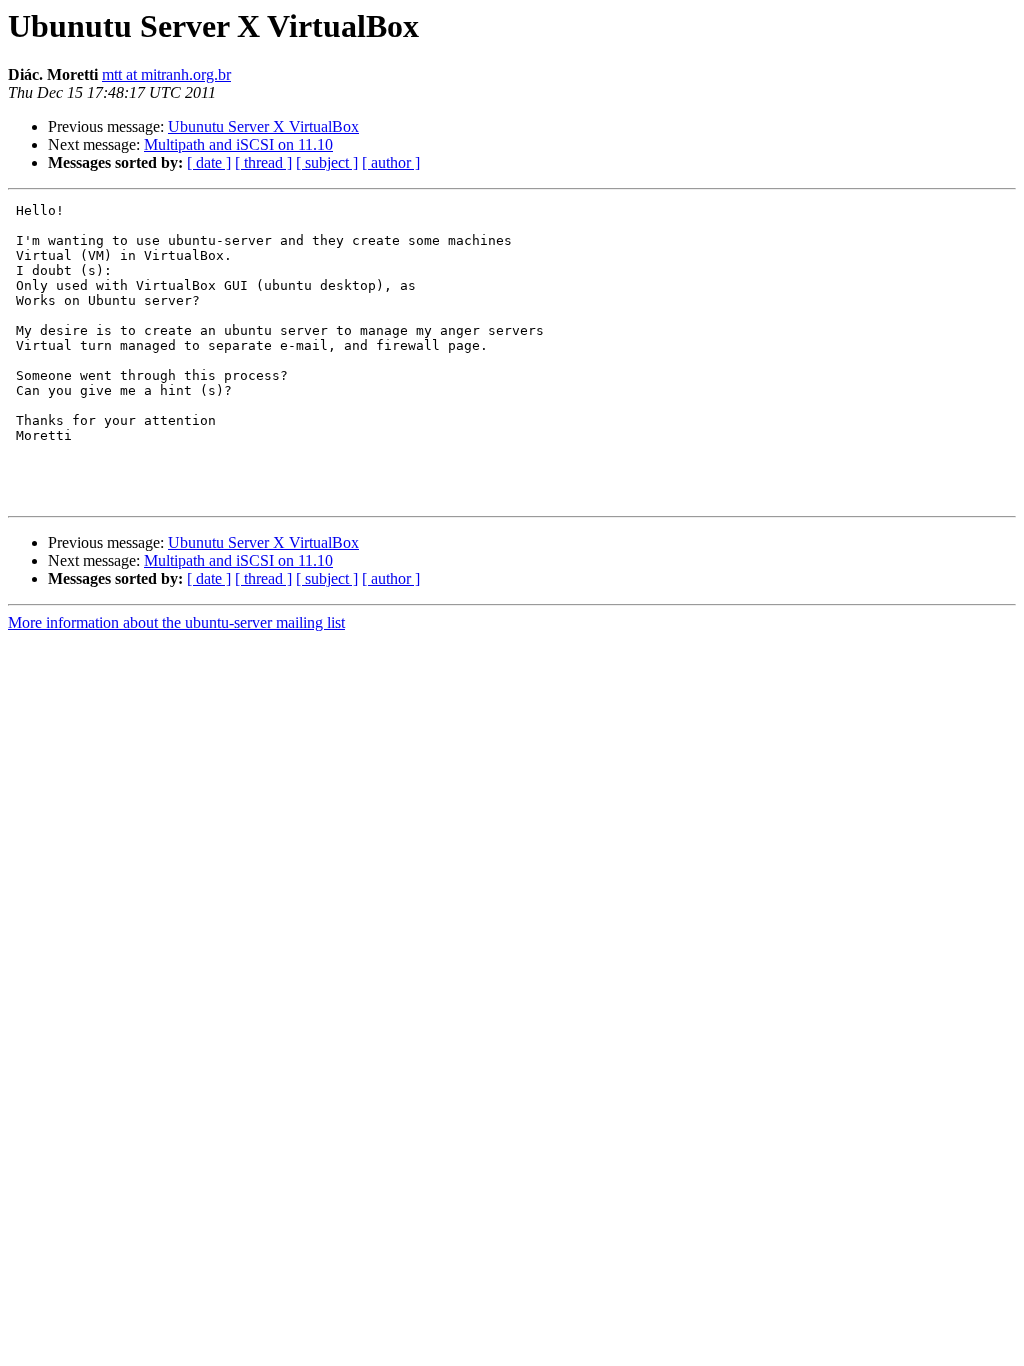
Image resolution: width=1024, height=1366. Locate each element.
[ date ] (209, 162)
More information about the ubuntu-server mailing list (176, 622)
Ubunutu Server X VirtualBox (263, 126)
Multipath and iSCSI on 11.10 (238, 144)
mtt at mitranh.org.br (166, 74)
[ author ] (391, 162)
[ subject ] (327, 162)
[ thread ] (263, 162)
